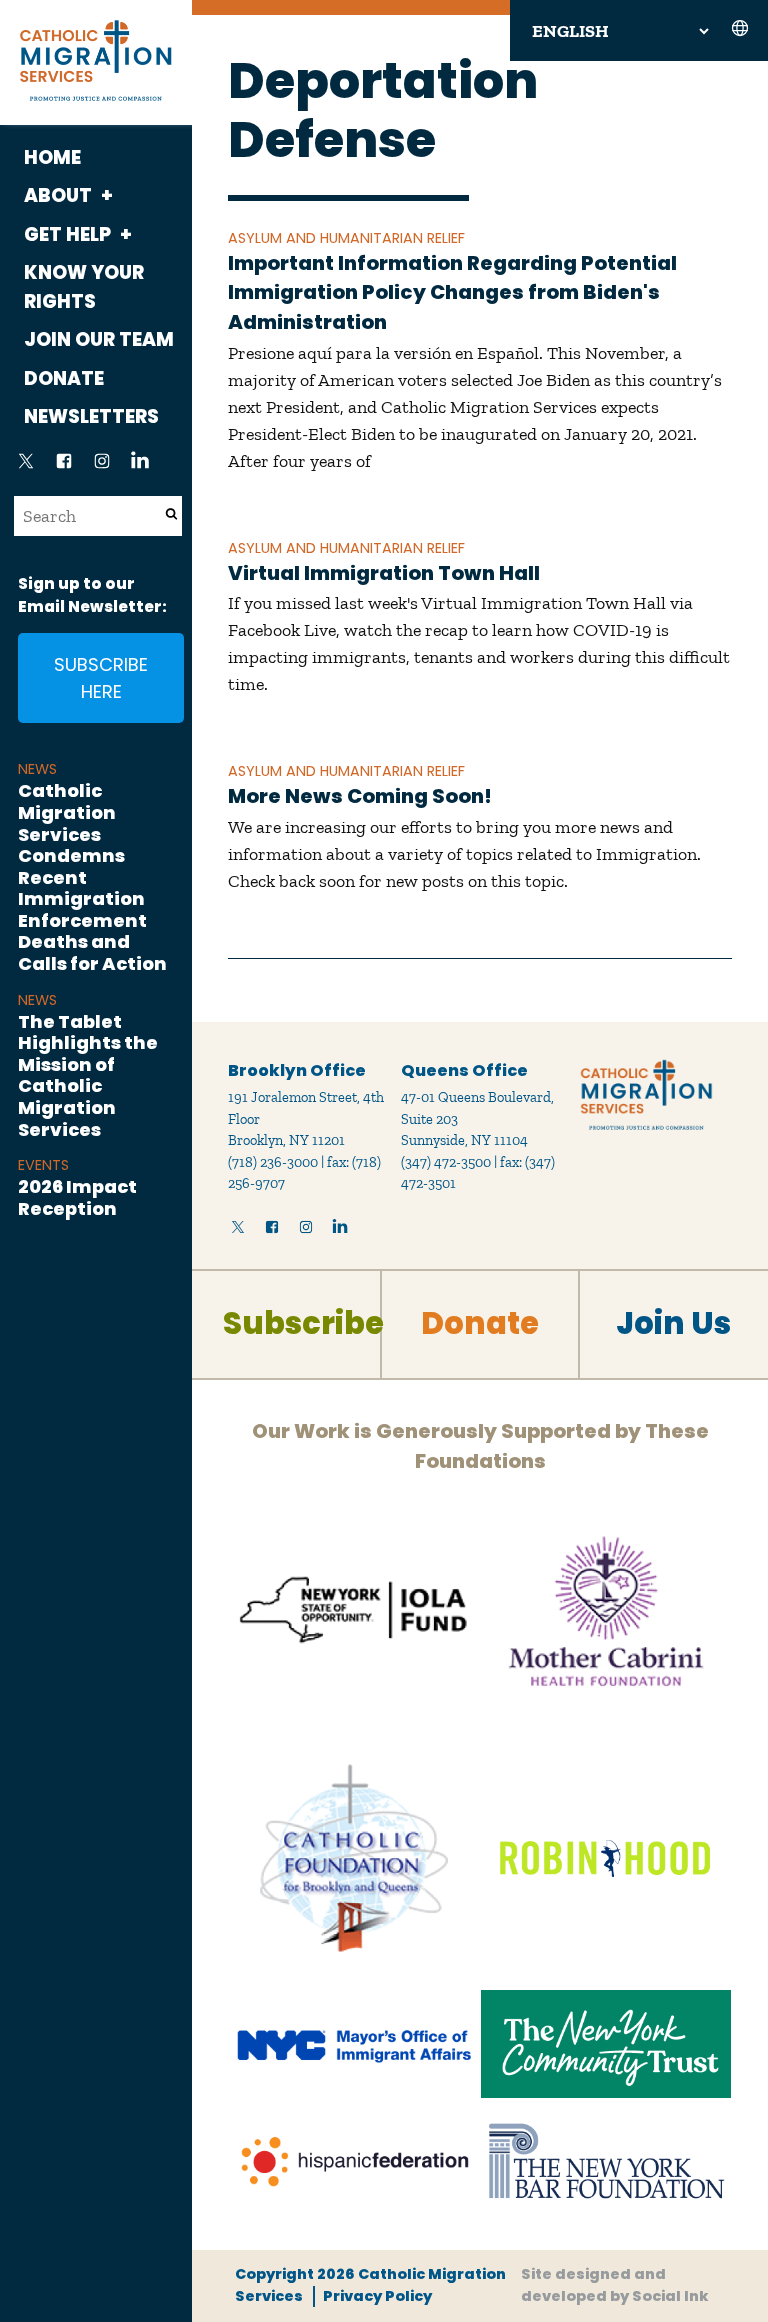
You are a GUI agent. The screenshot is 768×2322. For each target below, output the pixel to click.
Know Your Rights (84, 287)
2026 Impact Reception (77, 1197)
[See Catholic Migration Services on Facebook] (64, 467)
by (615, 2285)
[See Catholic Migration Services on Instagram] (102, 467)
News (37, 769)
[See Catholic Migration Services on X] (26, 467)
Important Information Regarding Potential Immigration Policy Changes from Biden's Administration (452, 292)
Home (52, 157)
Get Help (67, 234)
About (58, 195)
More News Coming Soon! (360, 796)
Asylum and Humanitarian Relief (346, 238)
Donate (64, 378)
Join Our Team (99, 339)
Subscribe (303, 1323)
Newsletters (91, 416)
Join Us (673, 1323)
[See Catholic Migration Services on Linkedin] (140, 467)
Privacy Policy (377, 2296)
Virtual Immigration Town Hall (384, 573)
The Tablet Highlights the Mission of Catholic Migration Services (88, 1075)
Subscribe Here (101, 678)
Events (43, 1165)
